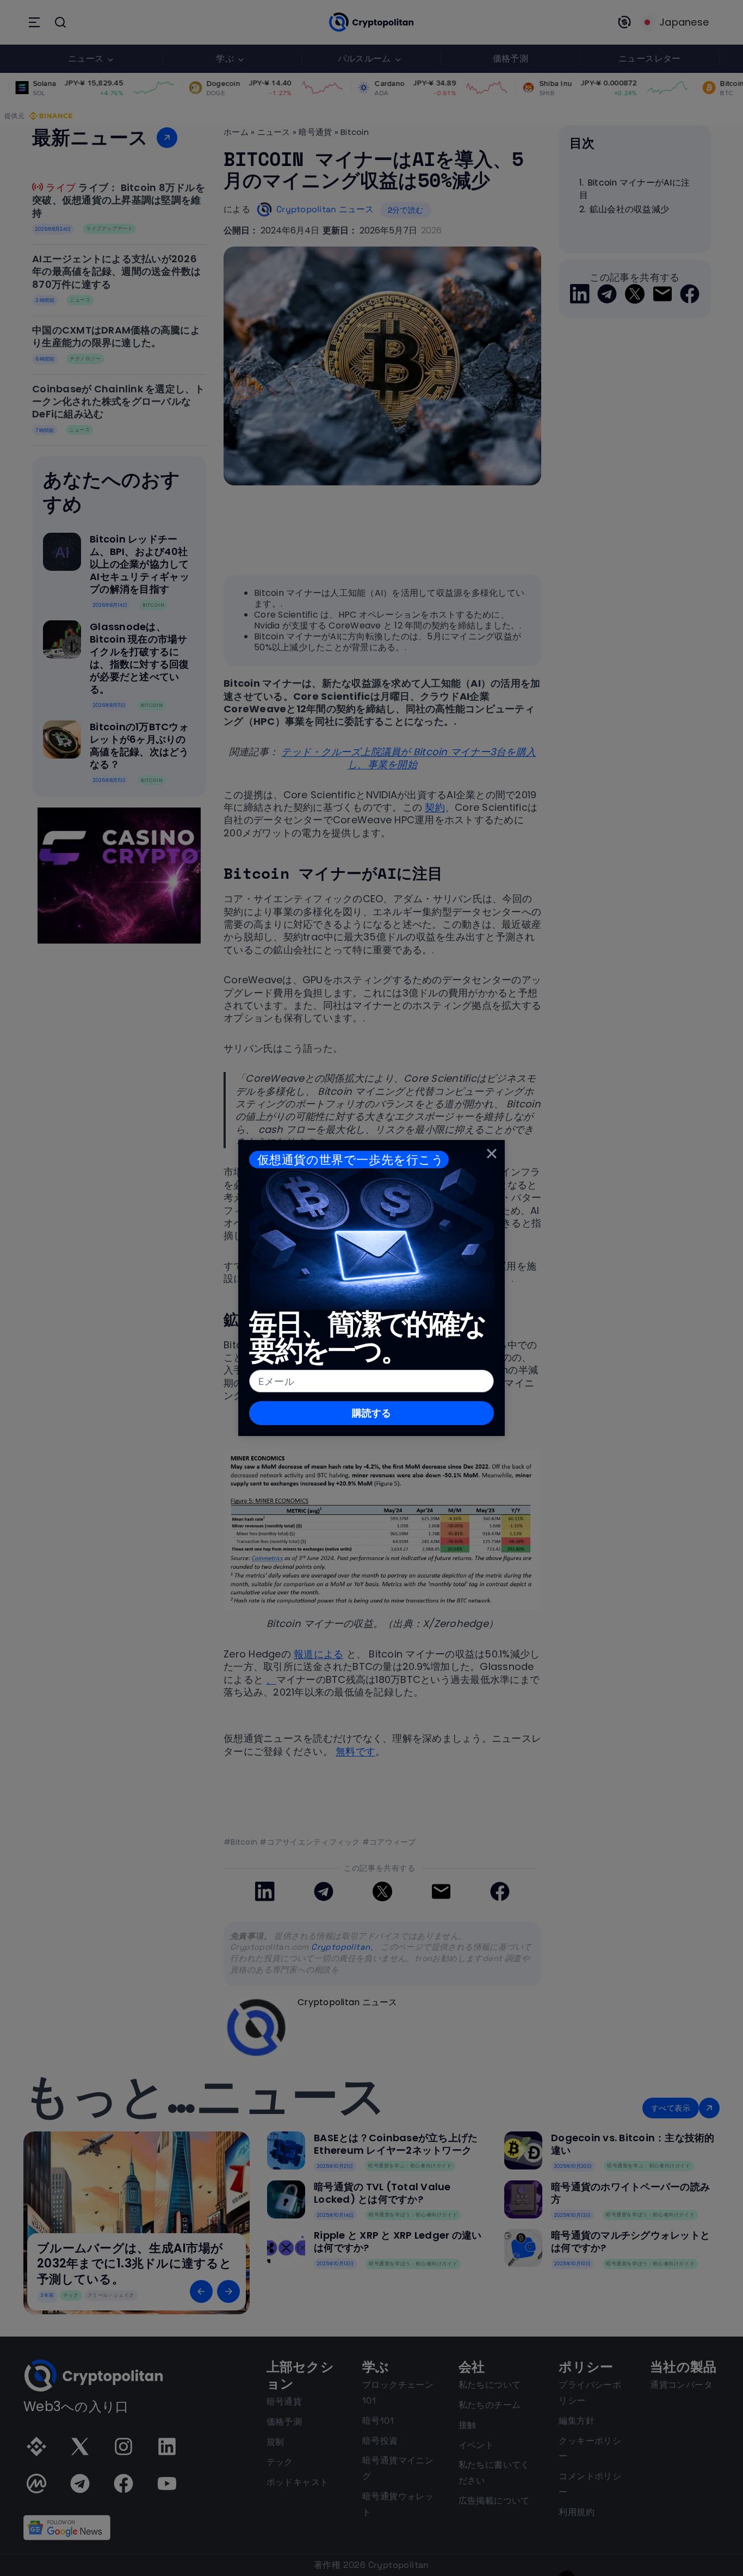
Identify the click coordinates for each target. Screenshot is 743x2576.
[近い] (492, 1153)
